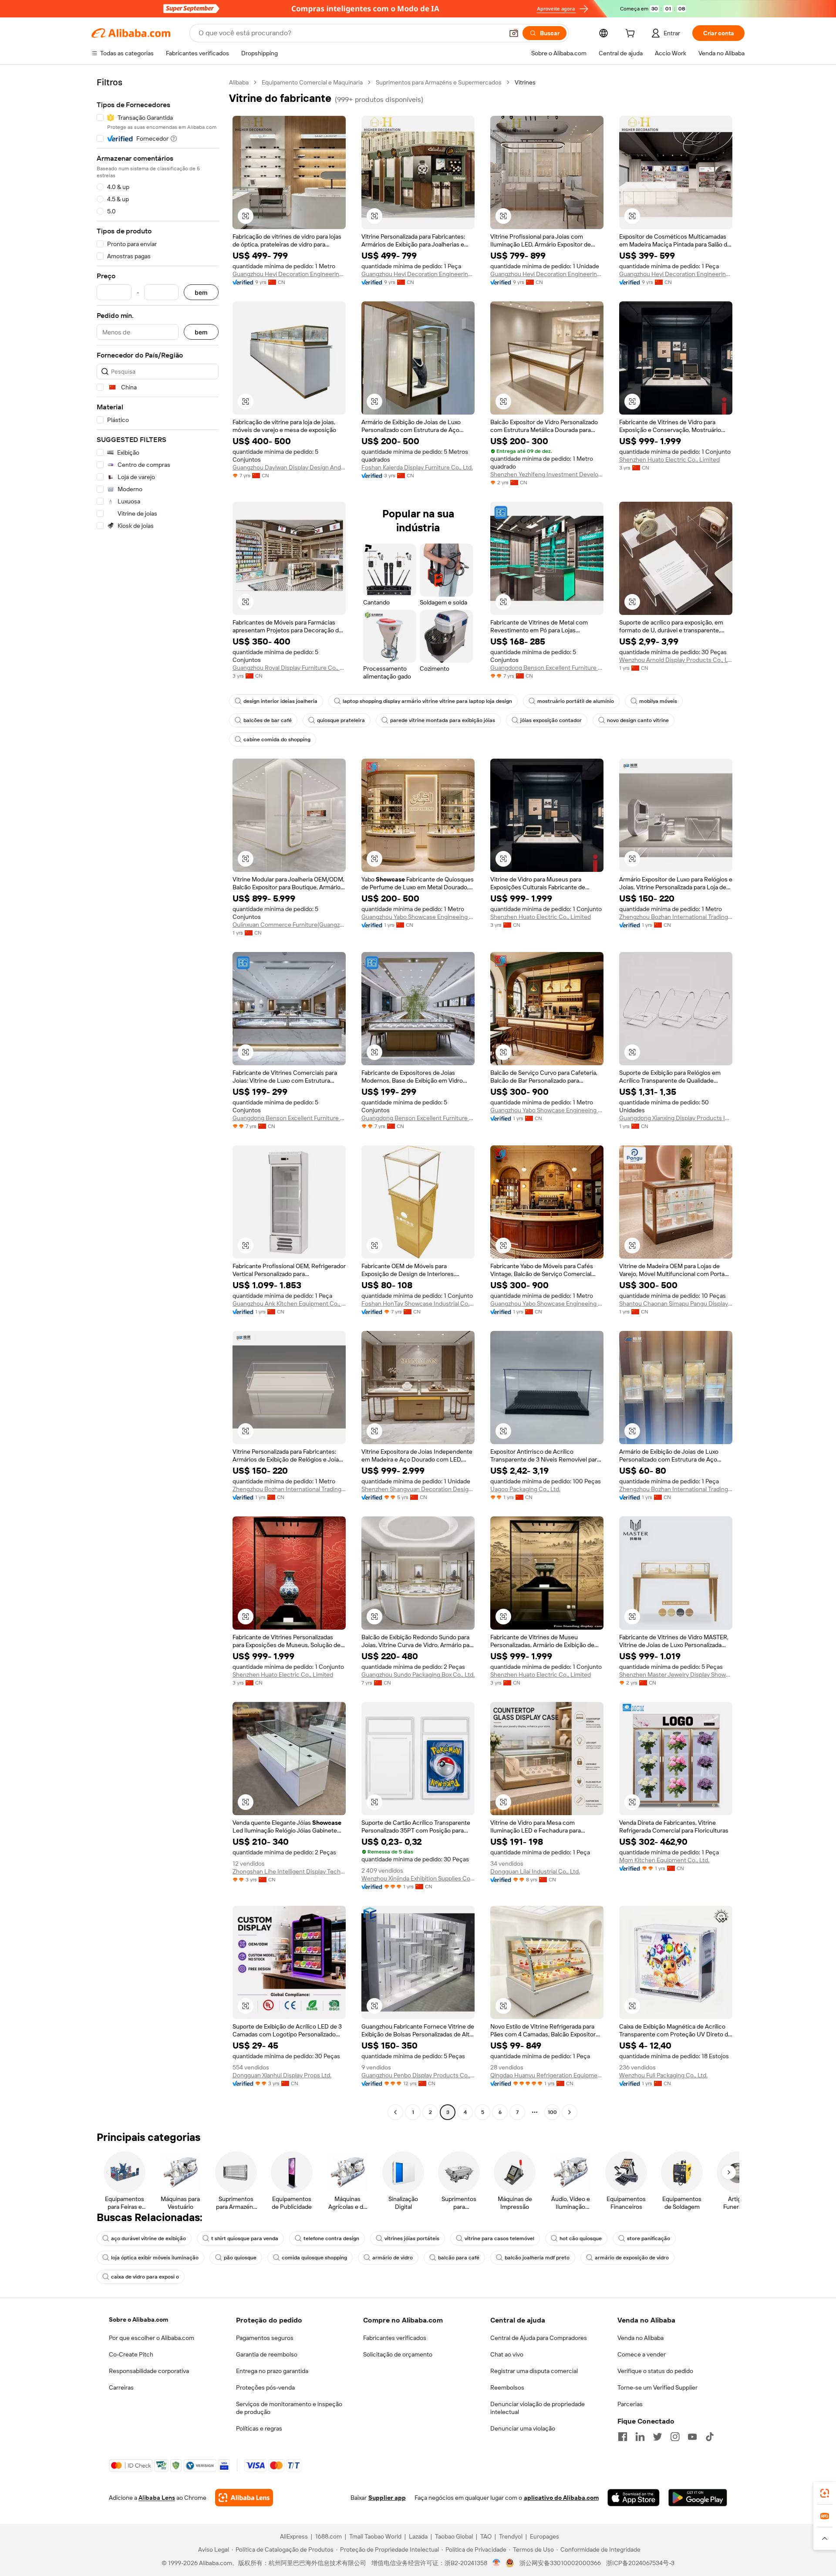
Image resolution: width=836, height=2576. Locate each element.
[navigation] (158, 1098)
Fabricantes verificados (395, 2338)
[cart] (632, 34)
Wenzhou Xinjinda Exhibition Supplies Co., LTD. (418, 1878)
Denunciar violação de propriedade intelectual (538, 2408)
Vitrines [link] (525, 82)
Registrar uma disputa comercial (534, 2371)
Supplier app (387, 2498)
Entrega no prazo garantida (272, 2371)
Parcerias (630, 2404)
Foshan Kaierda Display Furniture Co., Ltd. (417, 467)
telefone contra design (331, 2238)
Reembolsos (507, 2387)
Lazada (418, 2536)
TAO (486, 2536)
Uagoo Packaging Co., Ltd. (525, 1489)
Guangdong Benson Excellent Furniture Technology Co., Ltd (547, 668)
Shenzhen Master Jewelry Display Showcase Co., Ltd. (676, 1675)
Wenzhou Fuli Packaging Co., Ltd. (663, 2075)
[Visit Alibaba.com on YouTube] (692, 2437)
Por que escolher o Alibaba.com (152, 2338)
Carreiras (121, 2387)
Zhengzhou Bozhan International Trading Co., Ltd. (676, 917)
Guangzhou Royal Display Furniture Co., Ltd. (289, 668)
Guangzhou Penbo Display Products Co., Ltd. (418, 2075)
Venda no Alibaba (640, 2338)
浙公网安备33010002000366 (560, 2563)
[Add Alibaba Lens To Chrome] (244, 2498)
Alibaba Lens (157, 2498)
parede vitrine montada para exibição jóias (443, 720)
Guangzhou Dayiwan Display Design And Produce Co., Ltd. (289, 467)
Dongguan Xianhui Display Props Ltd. (282, 2075)
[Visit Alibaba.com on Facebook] (623, 2437)
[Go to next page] (570, 2112)
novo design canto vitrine (638, 720)
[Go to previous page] (395, 2112)
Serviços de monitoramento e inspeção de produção (289, 2408)
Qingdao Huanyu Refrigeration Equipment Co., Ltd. (547, 2075)
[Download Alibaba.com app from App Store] (634, 2498)
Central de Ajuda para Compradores (539, 2338)
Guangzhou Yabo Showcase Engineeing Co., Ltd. (418, 917)
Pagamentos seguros (265, 2338)
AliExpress (294, 2536)
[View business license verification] (497, 2563)
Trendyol (511, 2536)
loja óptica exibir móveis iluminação (155, 2258)
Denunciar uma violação (523, 2428)
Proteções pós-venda (265, 2387)
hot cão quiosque (581, 2238)
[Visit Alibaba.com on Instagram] (675, 2437)
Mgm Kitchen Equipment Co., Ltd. (664, 1860)
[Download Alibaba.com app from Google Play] (698, 2498)
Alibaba (239, 82)
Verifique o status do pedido (655, 2371)
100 (552, 2112)
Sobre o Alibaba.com (138, 2319)
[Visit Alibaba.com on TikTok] (710, 2437)
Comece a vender (642, 2354)
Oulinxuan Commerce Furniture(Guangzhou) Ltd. (289, 925)
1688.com (329, 2536)
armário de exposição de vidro (632, 2258)
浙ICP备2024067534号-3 (640, 2563)
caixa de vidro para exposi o (145, 2277)
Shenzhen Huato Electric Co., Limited (669, 459)
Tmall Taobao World (375, 2536)
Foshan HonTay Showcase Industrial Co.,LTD (418, 1303)
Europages (544, 2536)
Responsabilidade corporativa (149, 2371)
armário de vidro (393, 2258)
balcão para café (459, 2258)
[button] (514, 33)
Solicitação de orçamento (398, 2354)
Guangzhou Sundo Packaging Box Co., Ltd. (418, 1675)
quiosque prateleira (341, 720)
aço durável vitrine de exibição (148, 2238)
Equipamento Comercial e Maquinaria (312, 82)
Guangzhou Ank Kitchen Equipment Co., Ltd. (289, 1303)
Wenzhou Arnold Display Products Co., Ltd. (676, 660)
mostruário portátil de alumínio (576, 701)
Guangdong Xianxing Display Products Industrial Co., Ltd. (676, 1118)
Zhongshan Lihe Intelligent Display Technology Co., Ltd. (289, 1871)
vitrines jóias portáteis (412, 2238)
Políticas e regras (259, 2428)
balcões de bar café (268, 720)
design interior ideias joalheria (280, 701)
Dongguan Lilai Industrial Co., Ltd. (535, 1871)
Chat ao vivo (507, 2354)
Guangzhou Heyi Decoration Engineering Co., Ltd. (289, 274)
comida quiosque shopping (314, 2258)
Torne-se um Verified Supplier (657, 2387)
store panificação (649, 2238)
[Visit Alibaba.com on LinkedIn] (640, 2437)
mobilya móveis (658, 701)
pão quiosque (240, 2258)
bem (201, 292)
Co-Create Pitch (131, 2354)
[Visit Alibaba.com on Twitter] (657, 2437)
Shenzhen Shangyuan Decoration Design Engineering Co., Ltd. (418, 1489)
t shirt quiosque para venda (245, 2238)
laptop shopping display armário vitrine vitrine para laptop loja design (427, 701)
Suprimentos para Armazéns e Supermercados (439, 82)
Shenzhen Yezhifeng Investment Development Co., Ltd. (547, 474)
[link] (825, 2493)
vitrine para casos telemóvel (499, 2238)
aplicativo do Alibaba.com (561, 2498)
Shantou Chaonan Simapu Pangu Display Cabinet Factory (676, 1303)
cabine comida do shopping (277, 739)
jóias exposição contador (551, 720)
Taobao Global (454, 2536)
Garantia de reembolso (267, 2354)
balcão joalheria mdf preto (537, 2258)
